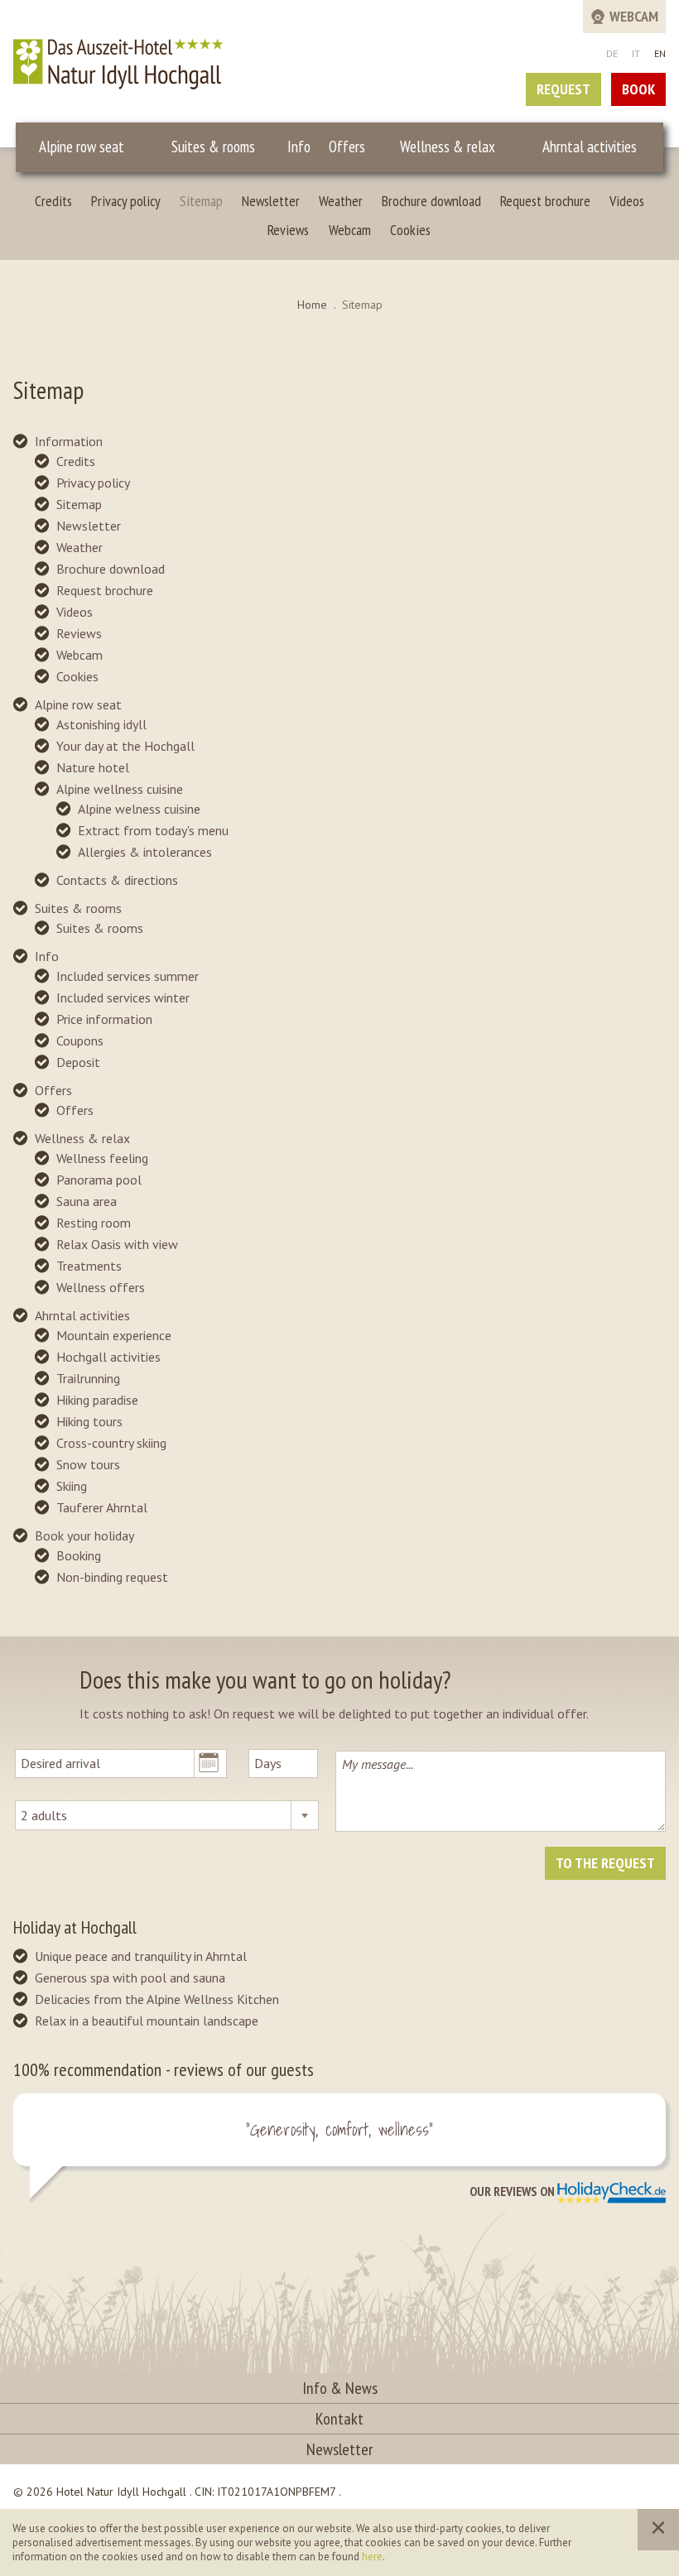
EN (660, 53)
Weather (341, 201)
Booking (79, 1555)
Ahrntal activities (590, 147)
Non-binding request (112, 1577)
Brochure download (431, 201)
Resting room (94, 1223)
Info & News (340, 2388)
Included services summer (128, 976)
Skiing (72, 1486)
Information (69, 441)
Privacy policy (126, 201)
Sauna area (87, 1201)
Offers (347, 147)
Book (638, 89)
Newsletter (271, 201)
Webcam (350, 230)
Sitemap (201, 201)
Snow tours (88, 1464)
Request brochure (545, 201)
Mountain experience (114, 1335)
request (563, 89)
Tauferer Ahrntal (102, 1507)
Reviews (288, 230)
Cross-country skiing (111, 1443)
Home (312, 305)
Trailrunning (88, 1378)
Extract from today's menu (153, 830)
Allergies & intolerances (145, 852)
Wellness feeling (102, 1158)
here (372, 2557)
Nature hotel (93, 767)
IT (636, 53)
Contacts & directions (117, 880)
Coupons (80, 1040)
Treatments (89, 1266)
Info (299, 147)
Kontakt (339, 2419)
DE (612, 53)
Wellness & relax (448, 147)
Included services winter (123, 997)
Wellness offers (101, 1287)
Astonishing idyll (101, 724)
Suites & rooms (213, 147)
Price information (104, 1019)
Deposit (78, 1062)
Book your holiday (84, 1536)
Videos (627, 201)
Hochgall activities (108, 1357)
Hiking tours (89, 1421)
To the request (605, 1863)
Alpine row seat (82, 147)
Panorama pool (99, 1180)
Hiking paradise (97, 1400)
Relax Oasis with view (117, 1244)
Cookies (410, 230)
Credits (53, 201)
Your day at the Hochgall (125, 746)
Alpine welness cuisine (139, 809)
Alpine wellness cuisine (120, 789)
